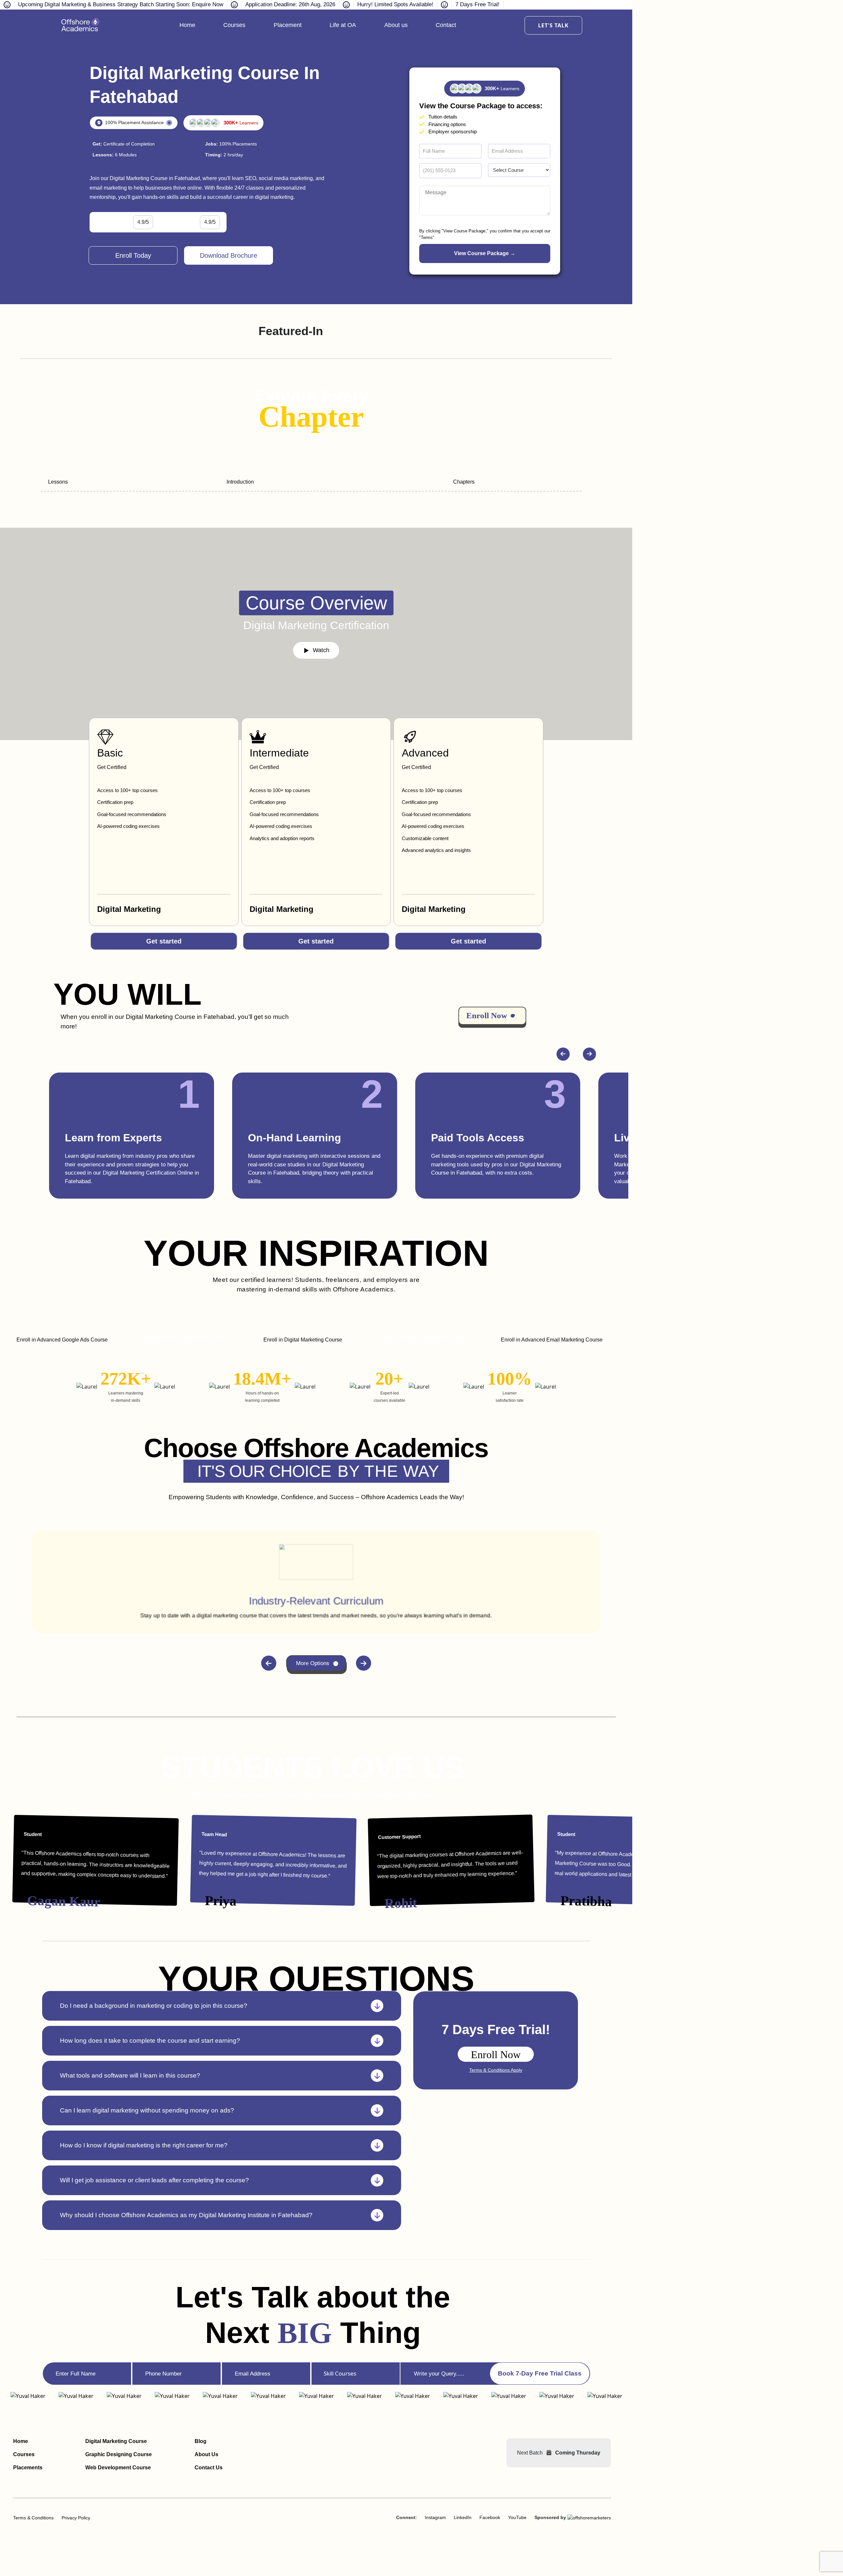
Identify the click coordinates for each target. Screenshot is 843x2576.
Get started (164, 941)
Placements (28, 2468)
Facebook (490, 2517)
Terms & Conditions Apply (496, 2070)
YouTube (517, 2517)
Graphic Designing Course (119, 2454)
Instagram (435, 2517)
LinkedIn (463, 2517)
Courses (234, 25)
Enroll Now (496, 2055)
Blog (201, 2441)
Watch (321, 650)
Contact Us (209, 2468)
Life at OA (343, 25)
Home (187, 25)
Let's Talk (553, 25)
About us (396, 25)
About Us (206, 2454)
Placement (288, 25)
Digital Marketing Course (116, 2441)
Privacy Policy (76, 2518)
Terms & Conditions (33, 2518)
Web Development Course (118, 2468)
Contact (446, 25)
